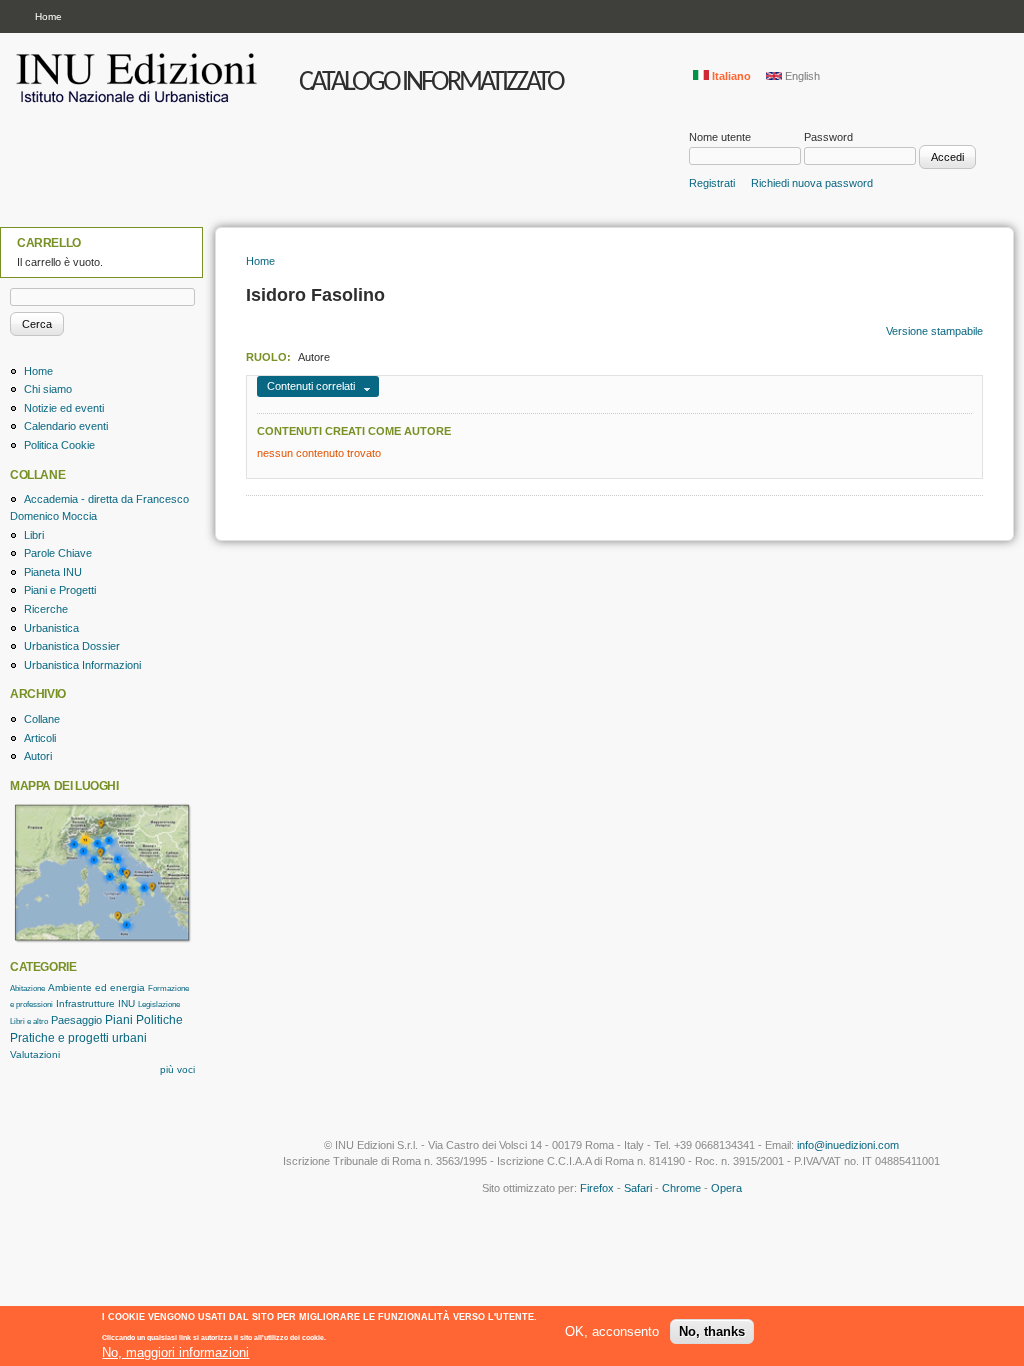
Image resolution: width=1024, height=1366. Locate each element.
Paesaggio (76, 1020)
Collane (42, 719)
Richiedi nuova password (812, 183)
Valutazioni (35, 1054)
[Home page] (140, 110)
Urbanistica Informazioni (82, 665)
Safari (638, 1188)
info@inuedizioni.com (848, 1145)
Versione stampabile (934, 331)
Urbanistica (51, 628)
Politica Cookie (59, 445)
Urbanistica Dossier (72, 646)
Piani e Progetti (60, 590)
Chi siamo (48, 389)
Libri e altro (29, 1021)
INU (126, 1003)
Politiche (159, 1020)
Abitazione (27, 988)
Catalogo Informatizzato (431, 83)
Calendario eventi (66, 426)
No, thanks (712, 1331)
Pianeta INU (53, 572)
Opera (726, 1188)
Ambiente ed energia (96, 987)
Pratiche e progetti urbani (78, 1038)
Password (828, 137)
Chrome (681, 1188)
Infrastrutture (85, 1003)
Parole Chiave (58, 553)
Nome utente (720, 137)
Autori (38, 756)
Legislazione (159, 1004)
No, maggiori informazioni (175, 1352)
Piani (119, 1020)
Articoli (40, 738)
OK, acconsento (612, 1331)
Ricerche (46, 609)
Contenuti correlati (311, 386)
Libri (34, 535)
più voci (177, 1069)
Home (48, 16)
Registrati (712, 183)
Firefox (597, 1188)
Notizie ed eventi (64, 408)
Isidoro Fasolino (315, 295)
